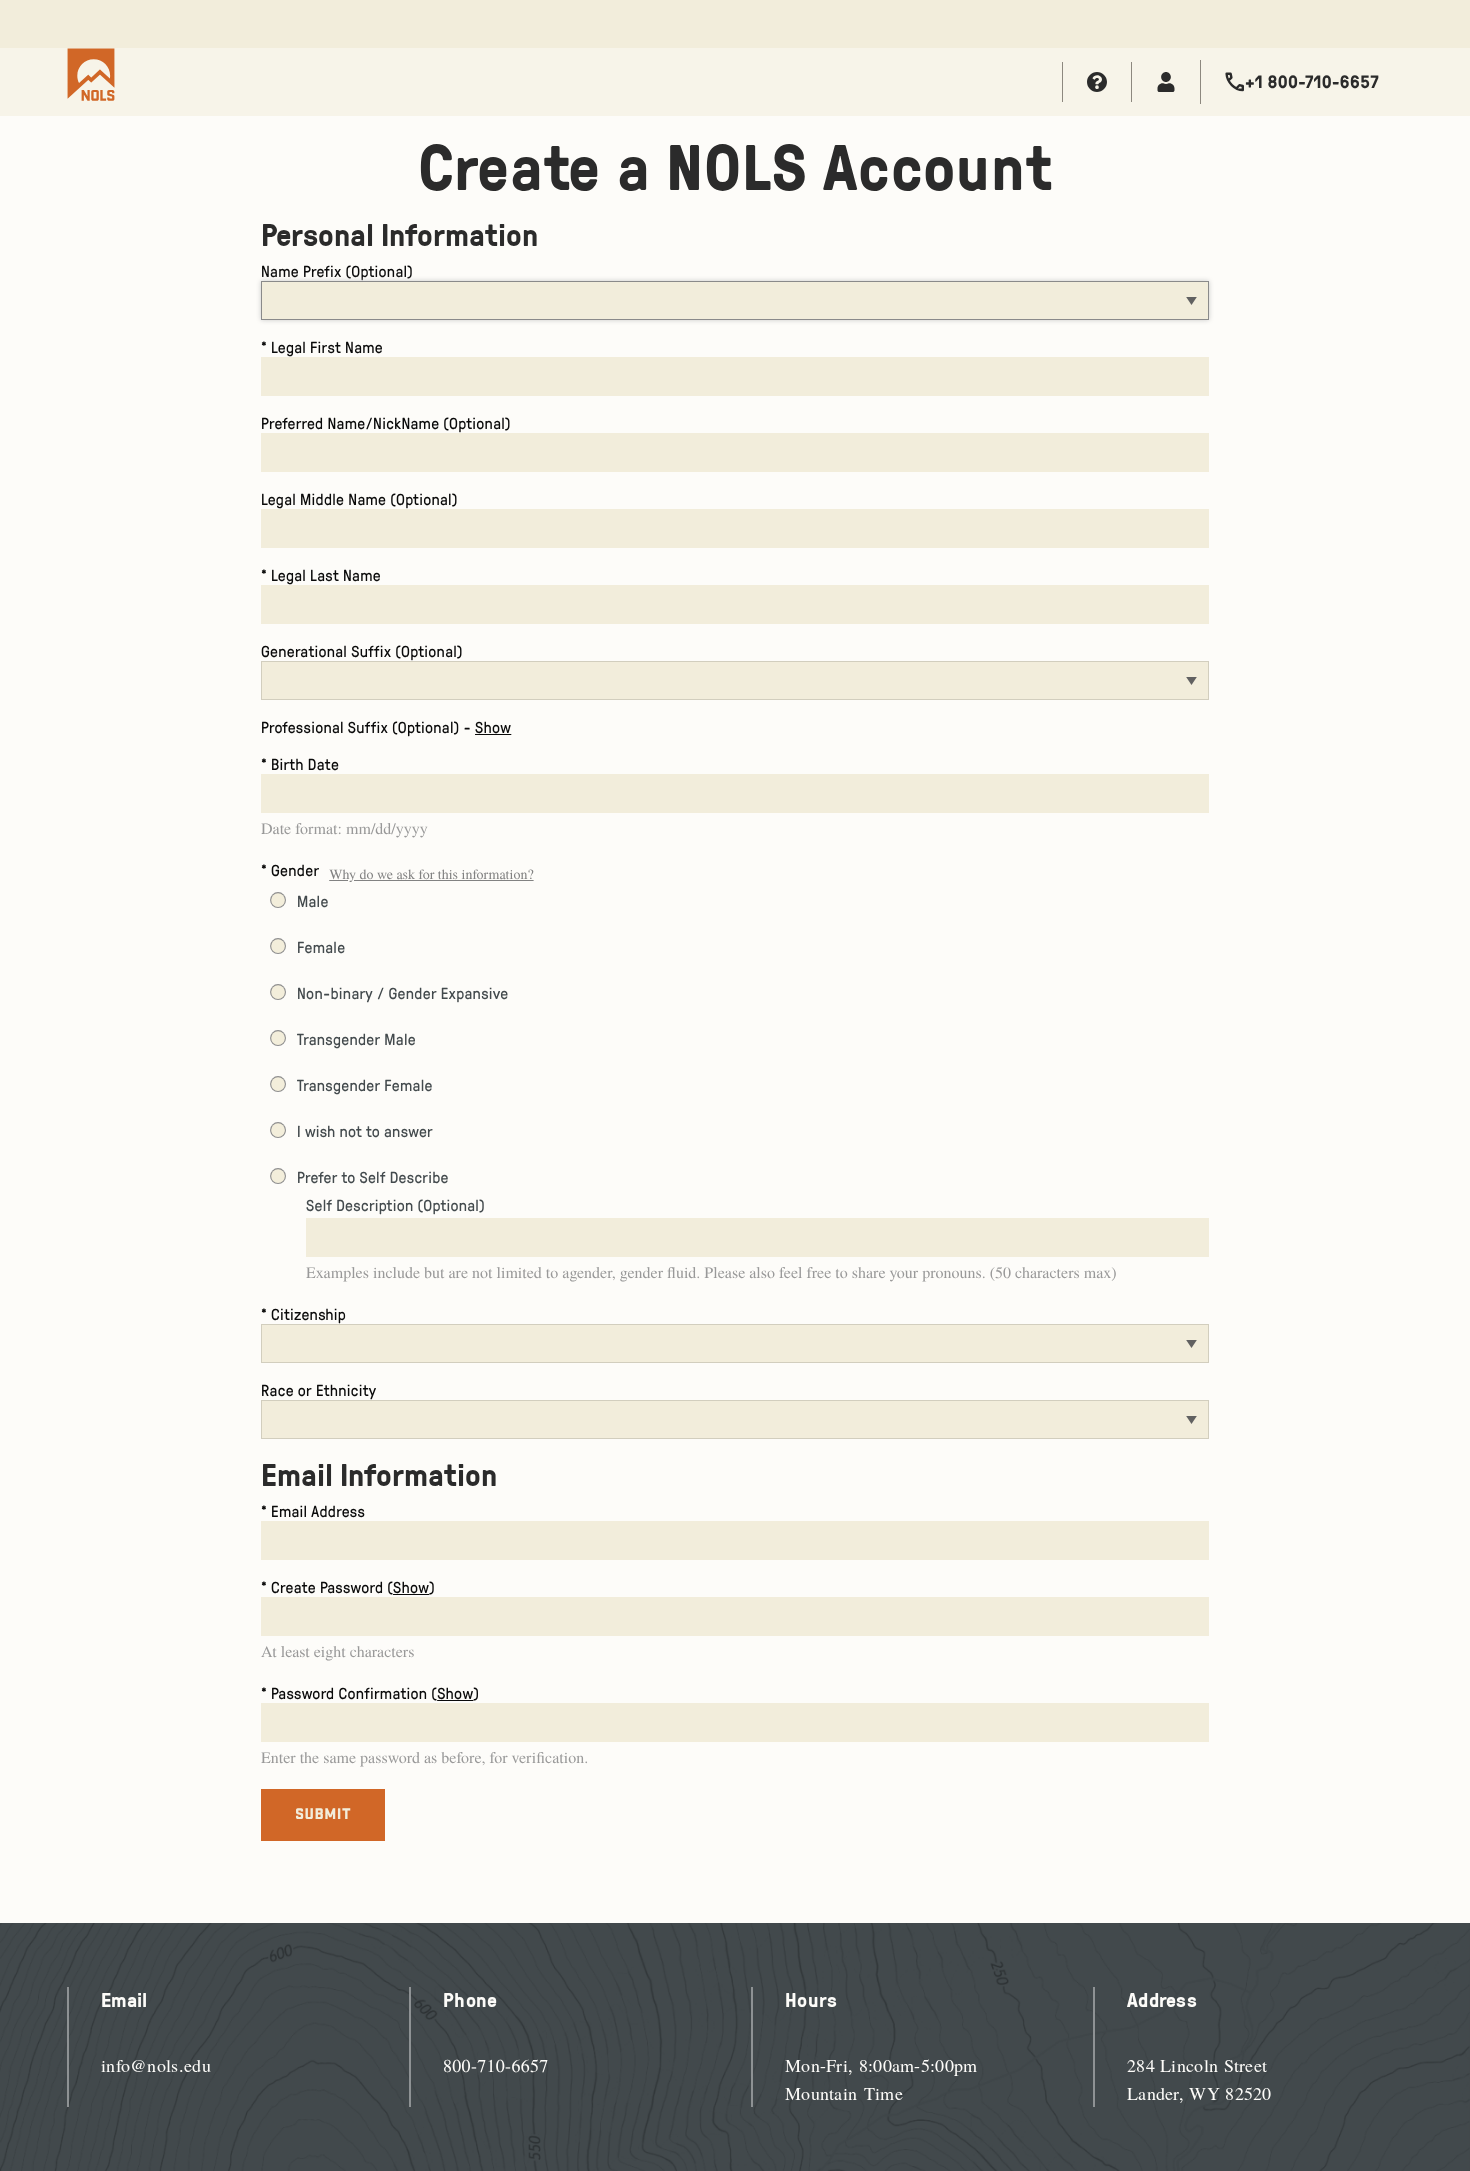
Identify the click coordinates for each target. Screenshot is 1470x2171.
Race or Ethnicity (319, 1390)
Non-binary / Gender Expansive (402, 993)
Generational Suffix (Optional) (362, 651)
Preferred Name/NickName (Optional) (386, 423)
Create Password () (353, 1587)
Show (493, 727)
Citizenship (308, 1314)
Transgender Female (365, 1085)
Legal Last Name (326, 575)
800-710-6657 (496, 2066)
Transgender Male (356, 1039)
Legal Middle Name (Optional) (359, 499)
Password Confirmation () (375, 1693)
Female (321, 947)
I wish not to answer (365, 1131)
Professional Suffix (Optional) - (386, 727)
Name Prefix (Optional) (337, 271)
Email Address (318, 1511)
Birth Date (305, 764)
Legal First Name (327, 347)
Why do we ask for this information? (431, 873)
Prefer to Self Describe (373, 1177)
